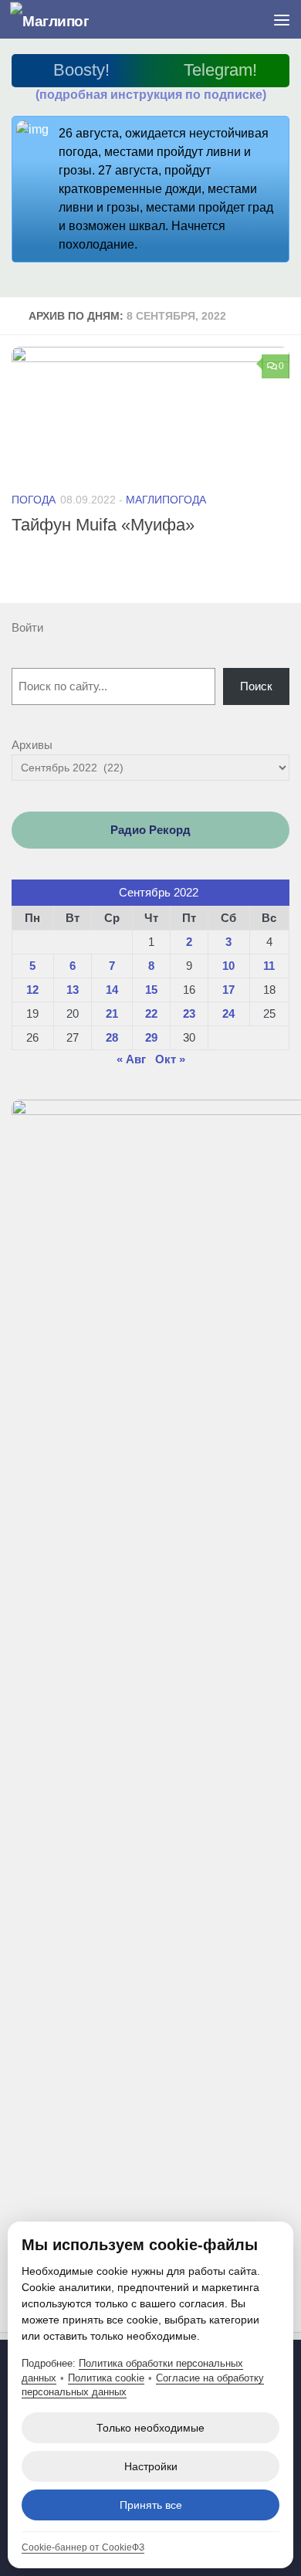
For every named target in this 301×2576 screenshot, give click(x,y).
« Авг (131, 1059)
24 (228, 1013)
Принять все (151, 2505)
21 (112, 1013)
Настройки (151, 2466)
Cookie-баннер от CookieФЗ (83, 2547)
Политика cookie (106, 2378)
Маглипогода (166, 500)
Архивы (32, 745)
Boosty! (81, 70)
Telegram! (220, 70)
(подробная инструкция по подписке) (151, 95)
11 (269, 966)
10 (228, 966)
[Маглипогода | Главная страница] (63, 20)
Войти (27, 627)
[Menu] (282, 19)
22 (151, 1013)
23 (189, 1013)
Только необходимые (150, 2428)
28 (112, 1037)
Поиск (256, 686)
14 (112, 990)
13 (73, 990)
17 (228, 990)
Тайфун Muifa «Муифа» (103, 525)
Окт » (170, 1059)
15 (151, 990)
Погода (34, 500)
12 (32, 990)
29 (151, 1037)
